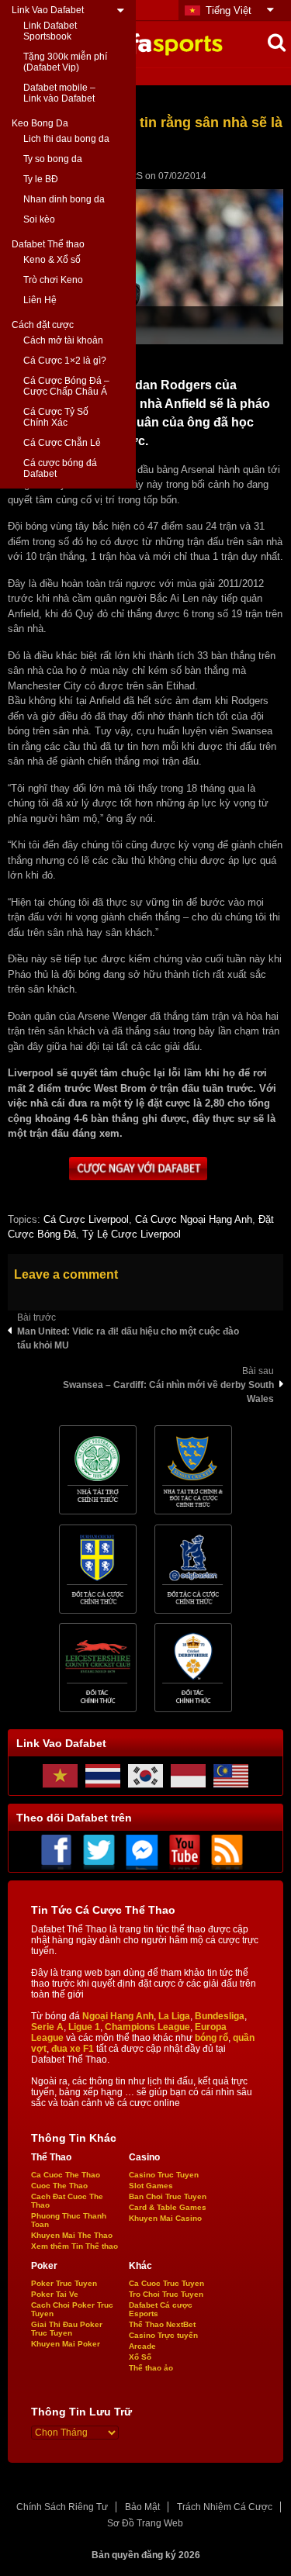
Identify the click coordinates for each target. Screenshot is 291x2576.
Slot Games (151, 2186)
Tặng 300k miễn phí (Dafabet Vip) (65, 62)
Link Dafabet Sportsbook (50, 31)
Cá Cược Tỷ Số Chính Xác (56, 417)
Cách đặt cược (43, 325)
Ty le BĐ (41, 179)
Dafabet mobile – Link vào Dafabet (59, 93)
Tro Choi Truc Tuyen (166, 2294)
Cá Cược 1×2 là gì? (65, 361)
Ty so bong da (53, 159)
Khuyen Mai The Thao (72, 2235)
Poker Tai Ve (55, 2294)
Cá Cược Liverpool (86, 1219)
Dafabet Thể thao (48, 244)
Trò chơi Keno (53, 280)
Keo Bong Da (40, 123)
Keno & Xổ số (52, 260)
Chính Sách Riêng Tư (62, 2507)
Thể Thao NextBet (162, 2324)
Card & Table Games (168, 2207)
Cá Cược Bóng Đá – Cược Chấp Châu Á (66, 386)
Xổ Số (140, 2357)
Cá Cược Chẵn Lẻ (62, 443)
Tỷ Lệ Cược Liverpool (132, 1234)
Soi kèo (39, 219)
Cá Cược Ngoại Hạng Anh (194, 1219)
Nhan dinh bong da (64, 199)
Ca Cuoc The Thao (66, 2175)
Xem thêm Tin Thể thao (74, 2246)
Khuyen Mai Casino (165, 2218)
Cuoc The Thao (59, 2186)
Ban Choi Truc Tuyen (168, 2196)
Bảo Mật (142, 2507)
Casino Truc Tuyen (164, 2175)
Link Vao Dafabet (48, 10)
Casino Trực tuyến (163, 2335)
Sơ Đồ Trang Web (145, 2523)
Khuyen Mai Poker (66, 2344)
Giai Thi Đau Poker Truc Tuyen (67, 2329)
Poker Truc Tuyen (64, 2283)
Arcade (142, 2346)
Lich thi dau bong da (66, 139)
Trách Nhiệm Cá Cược (225, 2507)
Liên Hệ (40, 300)
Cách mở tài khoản (63, 340)
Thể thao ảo (151, 2368)
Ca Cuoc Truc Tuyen (166, 2283)
